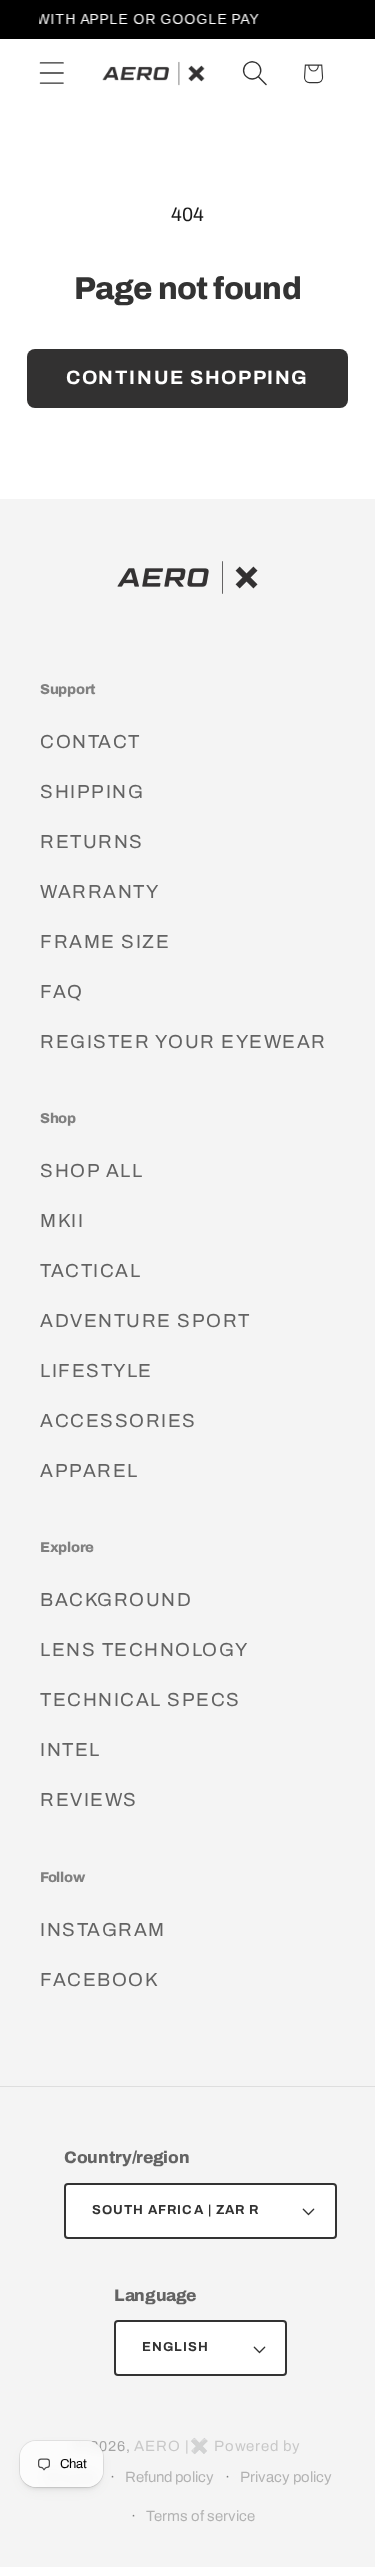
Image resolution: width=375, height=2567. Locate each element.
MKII (62, 1220)
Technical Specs (140, 1699)
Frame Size (105, 941)
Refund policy (169, 2477)
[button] (51, 73)
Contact (90, 741)
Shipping (92, 791)
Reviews (89, 1799)
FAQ (62, 991)
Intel (70, 1749)
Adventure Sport (145, 1320)
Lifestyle (96, 1370)
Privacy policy (286, 2477)
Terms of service (200, 2516)
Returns (92, 841)
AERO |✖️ (171, 2446)
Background (116, 1599)
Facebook (99, 1979)
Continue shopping (187, 377)
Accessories (118, 1420)
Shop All (91, 1170)
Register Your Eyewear (183, 1041)
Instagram (103, 1929)
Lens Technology (144, 1649)
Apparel (89, 1470)
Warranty (99, 891)
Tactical (90, 1270)
